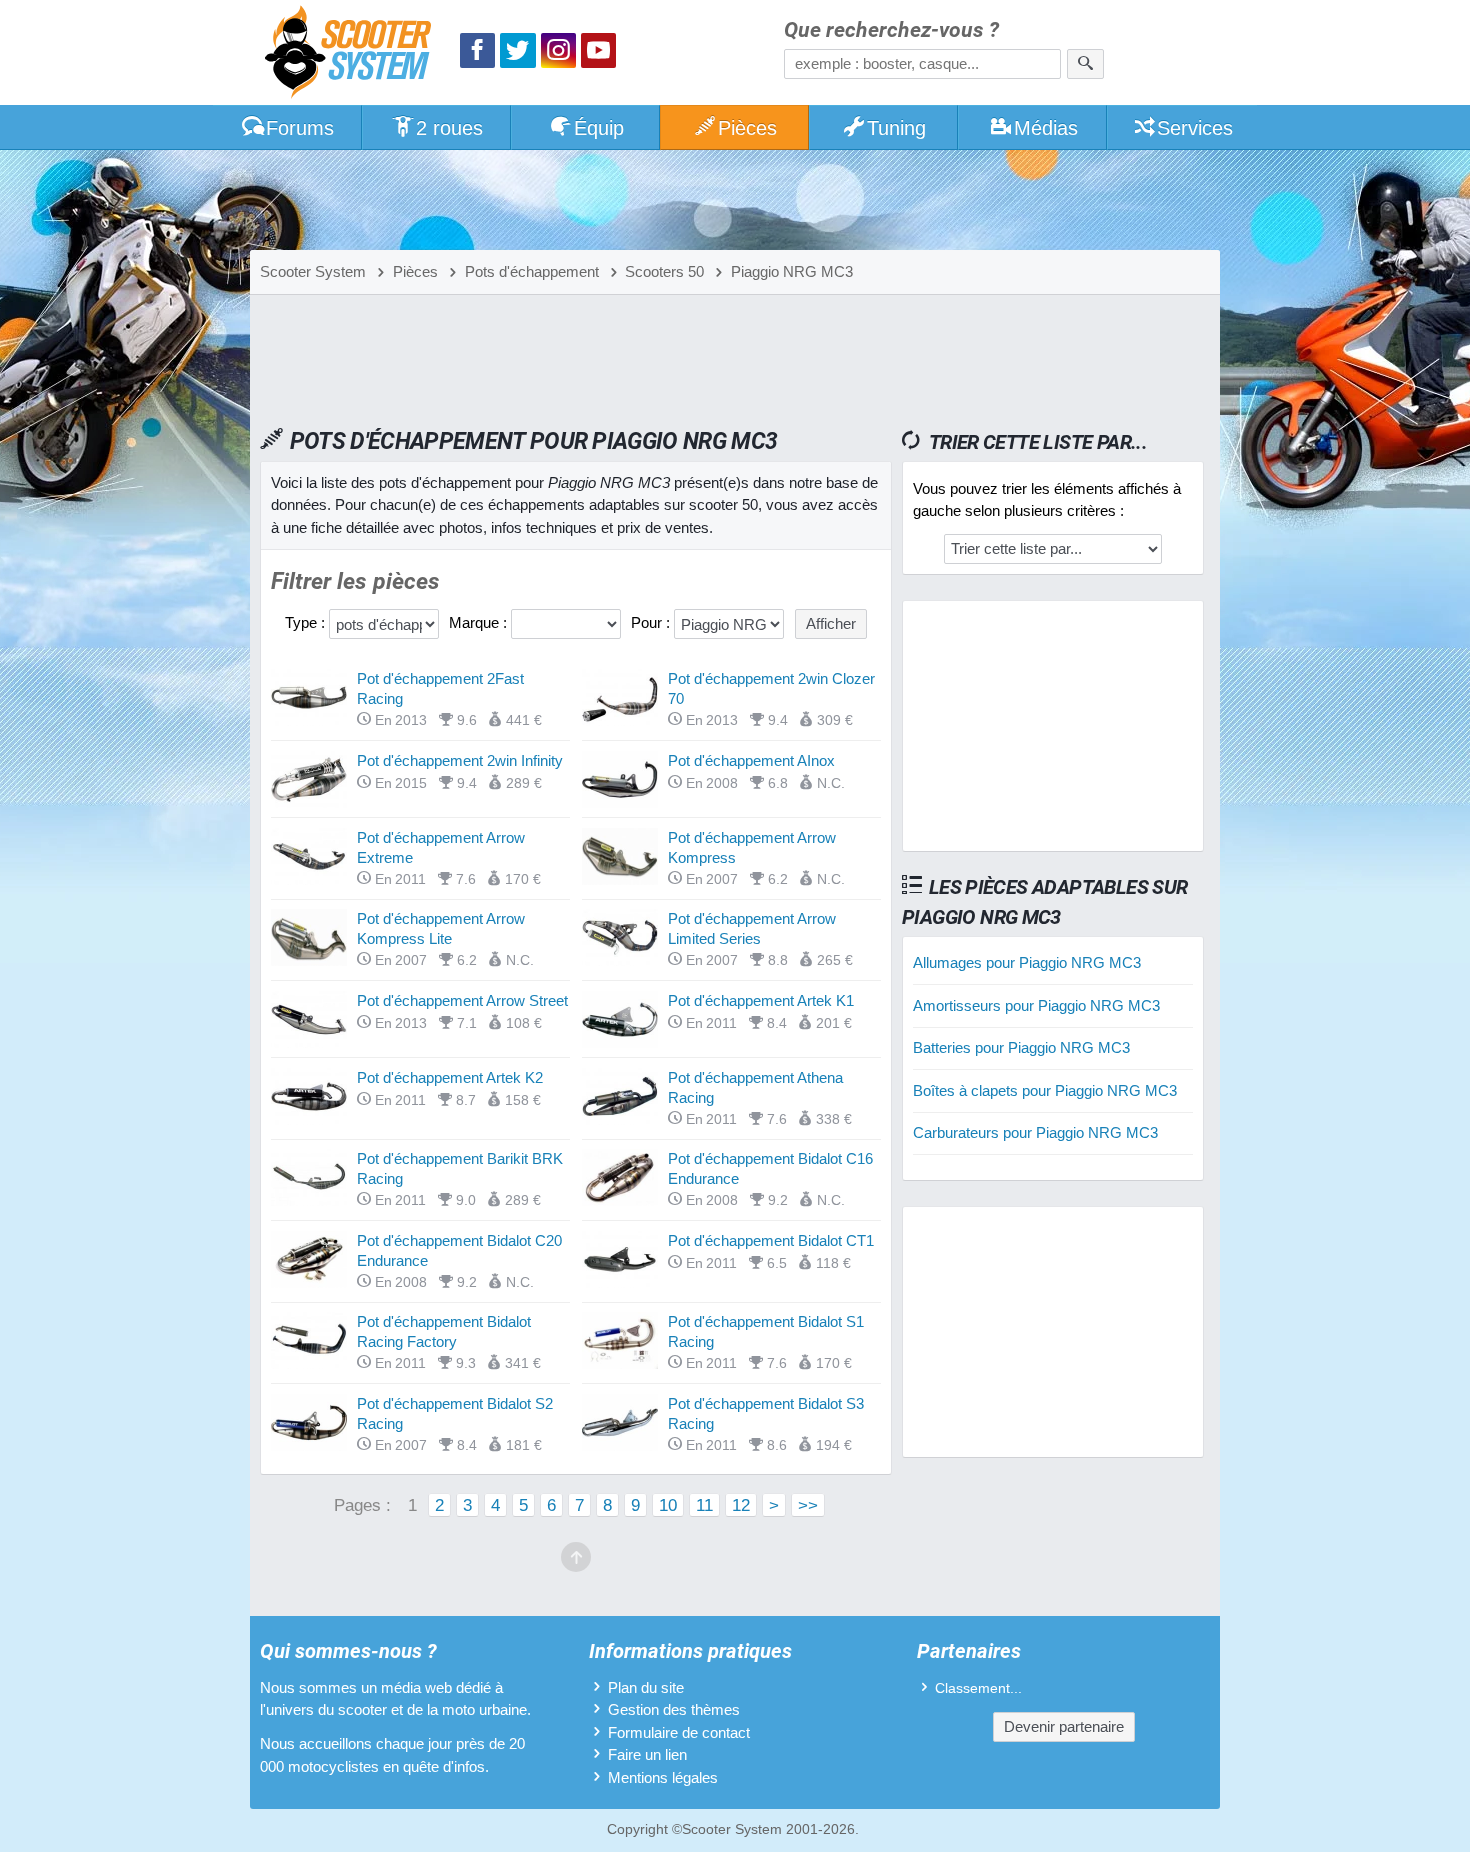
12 (741, 1505)
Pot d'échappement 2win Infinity (460, 760)
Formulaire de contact (679, 1732)
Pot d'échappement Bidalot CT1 (771, 1240)
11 (704, 1505)
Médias (1046, 128)
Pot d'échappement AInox (751, 760)
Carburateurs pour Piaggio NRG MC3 (1035, 1132)
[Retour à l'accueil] (353, 54)
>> (808, 1505)
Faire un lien (647, 1754)
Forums (300, 128)
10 (668, 1505)
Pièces (747, 128)
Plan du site (646, 1687)
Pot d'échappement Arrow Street (462, 1000)
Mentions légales (663, 1777)
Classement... (978, 1688)
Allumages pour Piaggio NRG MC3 (1027, 962)
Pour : (652, 622)
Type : (307, 622)
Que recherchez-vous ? (891, 30)
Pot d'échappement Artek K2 (450, 1077)
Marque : (480, 622)
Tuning (896, 128)
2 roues (449, 128)
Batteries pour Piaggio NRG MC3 (1021, 1047)
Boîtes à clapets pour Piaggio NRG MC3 (1045, 1090)
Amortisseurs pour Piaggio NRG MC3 (1036, 1005)
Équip (599, 128)
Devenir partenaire (1064, 1726)
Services (1195, 128)
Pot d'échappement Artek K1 (761, 1000)
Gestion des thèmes (674, 1709)
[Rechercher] (1085, 64)
